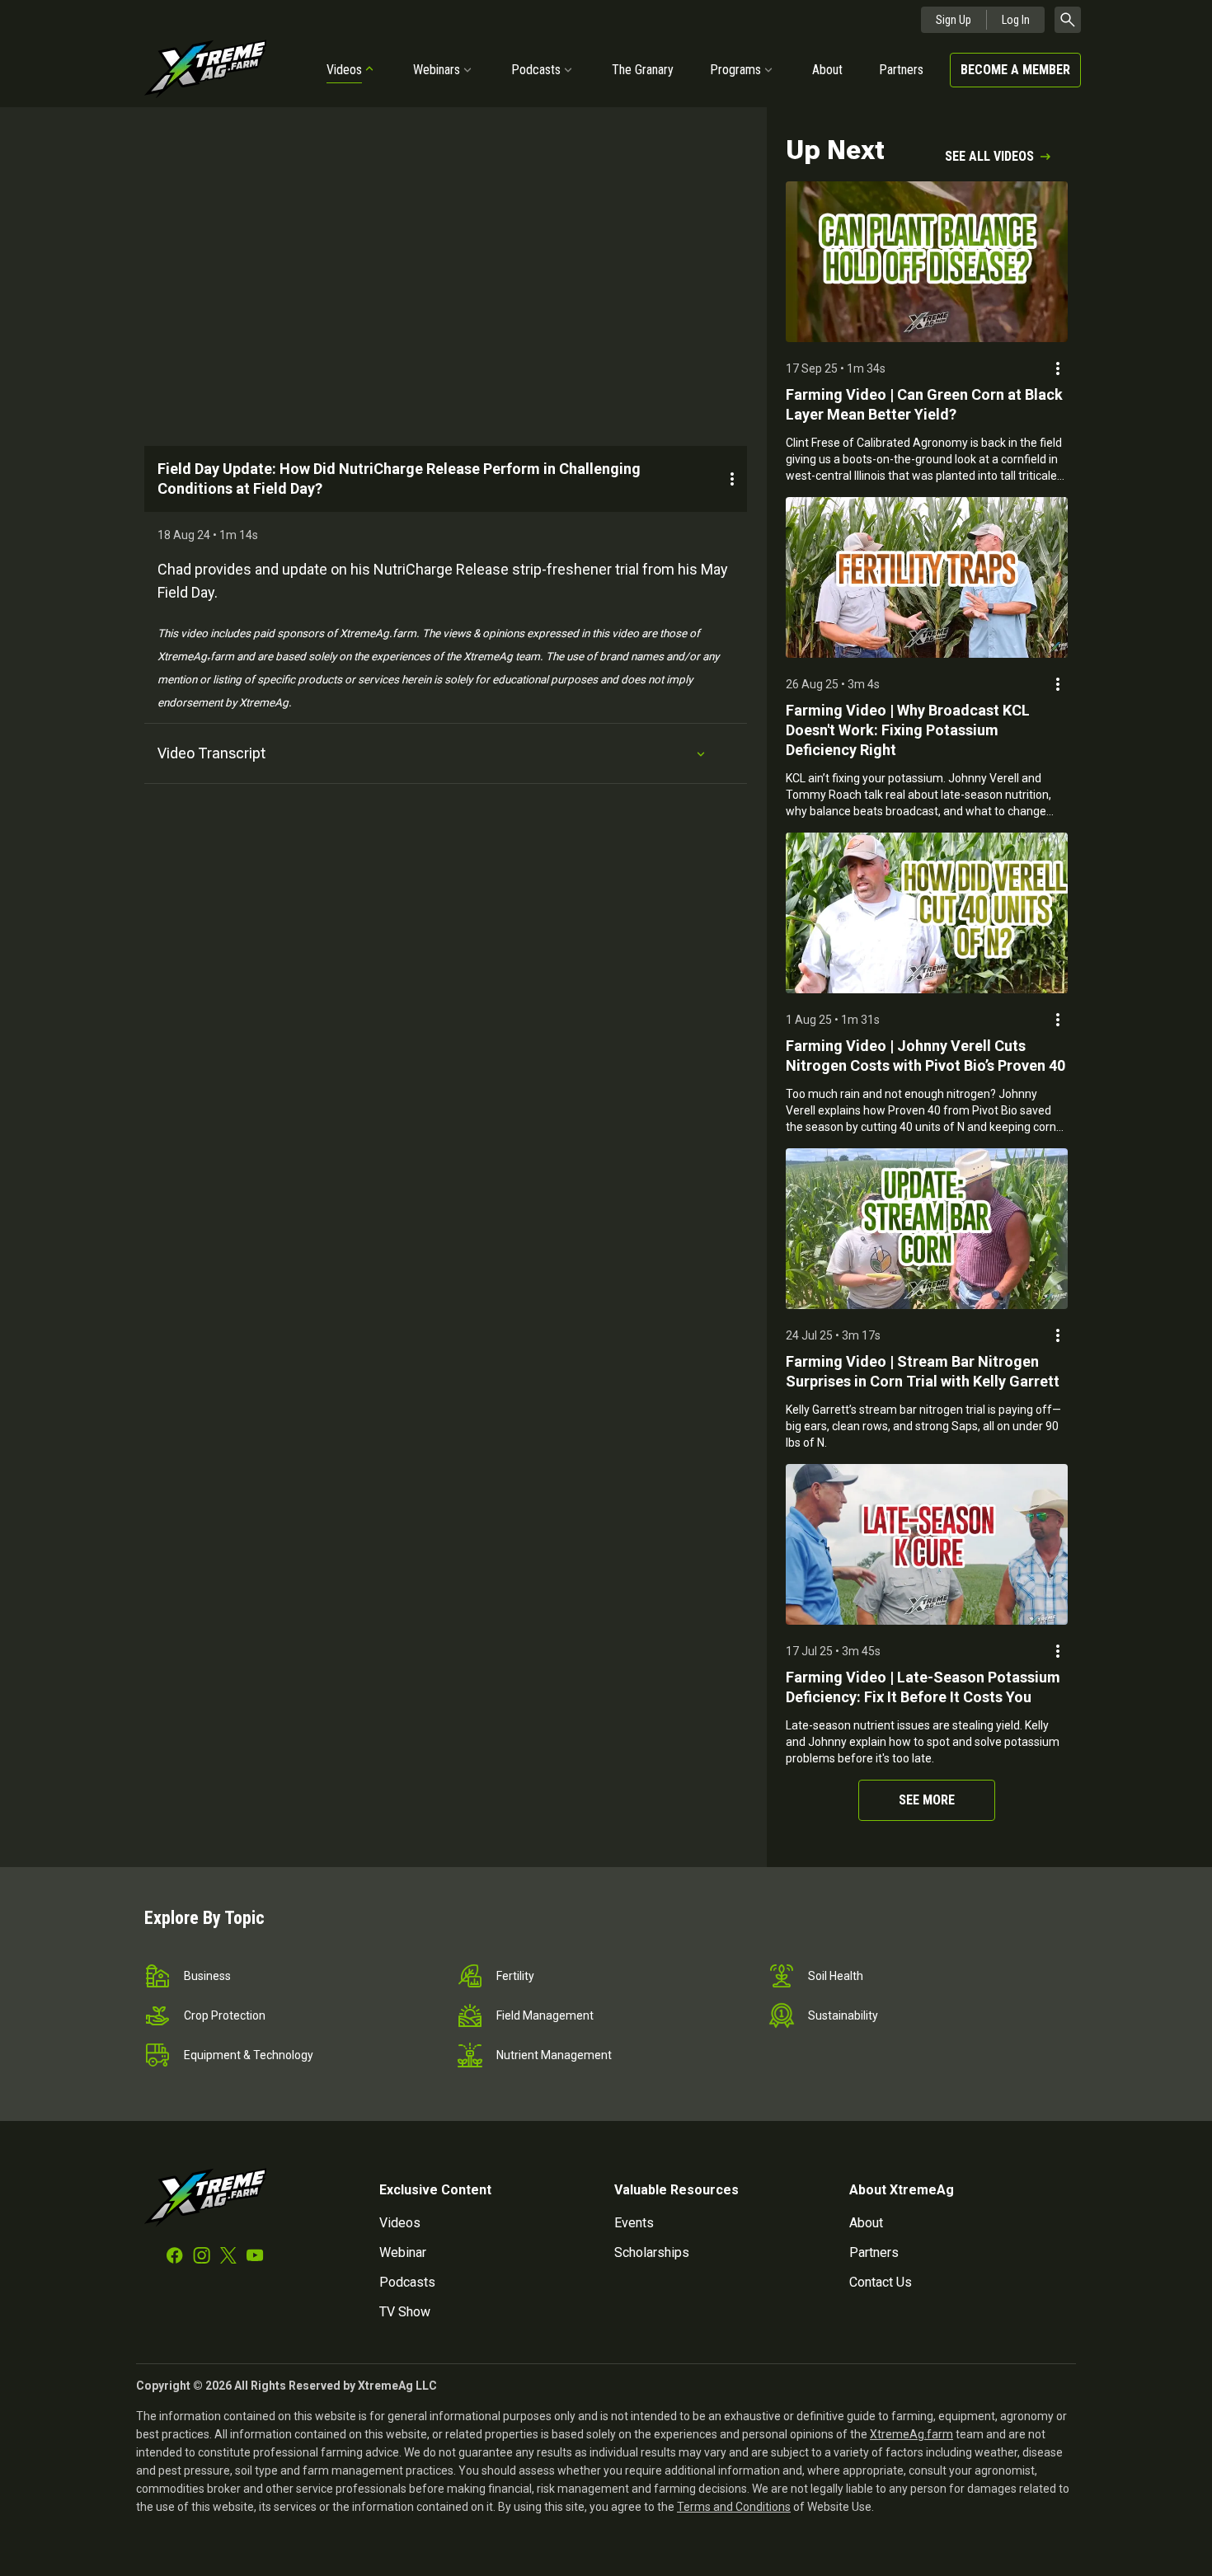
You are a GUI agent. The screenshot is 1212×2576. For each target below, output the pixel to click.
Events (634, 2223)
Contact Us (881, 2282)
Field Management (545, 2015)
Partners (901, 70)
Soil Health (836, 1976)
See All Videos (989, 156)
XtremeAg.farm (911, 2434)
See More (927, 1800)
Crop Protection (225, 2015)
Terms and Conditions (734, 2507)
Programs (735, 70)
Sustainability (843, 2015)
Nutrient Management (554, 2055)
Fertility (515, 1976)
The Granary (643, 70)
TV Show (405, 2312)
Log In (1016, 20)
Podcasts (536, 70)
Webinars (437, 70)
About (827, 70)
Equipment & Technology (249, 2055)
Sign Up (954, 20)
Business (207, 1976)
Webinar (403, 2252)
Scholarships (652, 2252)
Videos (344, 70)
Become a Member (1015, 70)
